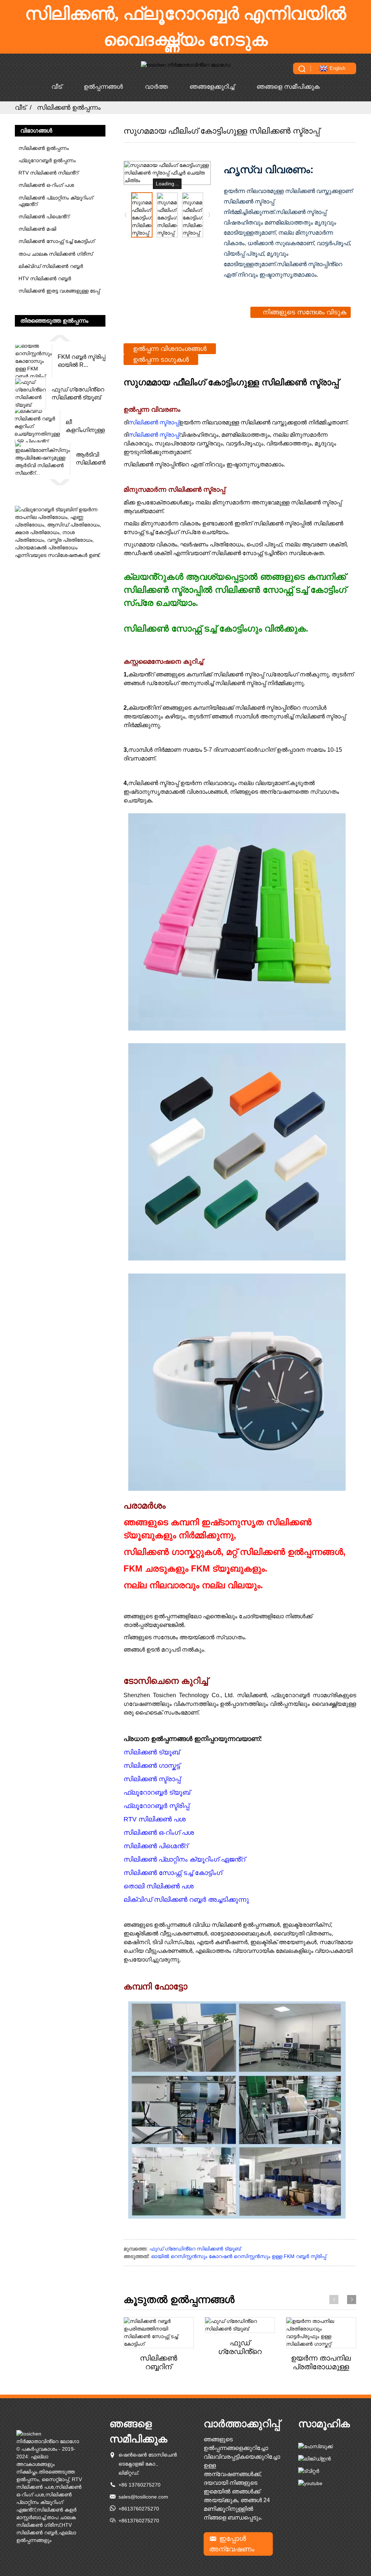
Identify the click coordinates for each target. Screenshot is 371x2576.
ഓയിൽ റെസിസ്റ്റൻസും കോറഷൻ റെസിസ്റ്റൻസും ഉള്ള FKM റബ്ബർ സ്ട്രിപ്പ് (239, 2256)
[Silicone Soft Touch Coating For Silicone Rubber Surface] (159, 2333)
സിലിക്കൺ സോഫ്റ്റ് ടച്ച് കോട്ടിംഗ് (57, 241)
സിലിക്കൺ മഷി (37, 229)
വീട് (57, 87)
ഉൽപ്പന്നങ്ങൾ (103, 87)
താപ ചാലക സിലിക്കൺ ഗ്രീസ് (56, 254)
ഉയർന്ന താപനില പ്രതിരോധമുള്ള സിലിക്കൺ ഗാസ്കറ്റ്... (321, 2363)
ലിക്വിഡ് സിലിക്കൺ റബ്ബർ (51, 266)
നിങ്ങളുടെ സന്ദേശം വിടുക (305, 312)
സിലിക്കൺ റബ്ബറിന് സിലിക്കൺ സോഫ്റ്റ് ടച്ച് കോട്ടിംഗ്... (159, 2363)
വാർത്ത (156, 87)
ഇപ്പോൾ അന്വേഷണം (232, 2544)
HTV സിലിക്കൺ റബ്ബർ (45, 278)
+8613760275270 (139, 2509)
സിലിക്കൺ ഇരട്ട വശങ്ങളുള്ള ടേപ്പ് (59, 291)
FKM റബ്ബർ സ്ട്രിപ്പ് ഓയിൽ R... (82, 361)
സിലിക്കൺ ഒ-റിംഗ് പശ (46, 185)
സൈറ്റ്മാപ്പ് (55, 2479)
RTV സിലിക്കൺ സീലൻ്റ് (48, 173)
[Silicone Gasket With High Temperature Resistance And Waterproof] (321, 2333)
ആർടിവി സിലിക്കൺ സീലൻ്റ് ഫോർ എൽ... (91, 459)
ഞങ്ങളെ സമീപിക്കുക (288, 87)
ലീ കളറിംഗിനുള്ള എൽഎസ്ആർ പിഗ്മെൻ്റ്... (86, 427)
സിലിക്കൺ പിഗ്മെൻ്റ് (44, 217)
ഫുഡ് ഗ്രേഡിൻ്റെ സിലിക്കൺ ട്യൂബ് (78, 393)
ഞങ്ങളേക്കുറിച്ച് (212, 87)
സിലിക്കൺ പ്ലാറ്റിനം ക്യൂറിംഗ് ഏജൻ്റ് (56, 201)
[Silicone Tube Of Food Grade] (240, 2325)
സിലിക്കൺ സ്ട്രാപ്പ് (154, 422)
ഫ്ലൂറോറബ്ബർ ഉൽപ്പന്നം (47, 160)
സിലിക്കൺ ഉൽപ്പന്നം (69, 108)
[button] (60, 338)
